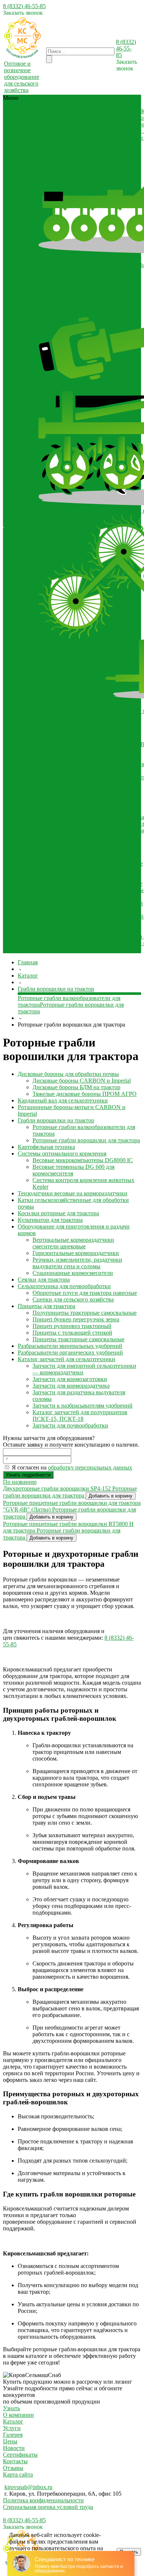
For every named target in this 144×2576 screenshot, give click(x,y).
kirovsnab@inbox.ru (28, 2487)
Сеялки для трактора (64, 844)
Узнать (11, 2408)
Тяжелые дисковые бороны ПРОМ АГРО (85, 1094)
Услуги (12, 2428)
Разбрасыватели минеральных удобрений (91, 903)
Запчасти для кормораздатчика (71, 1386)
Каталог (13, 2421)
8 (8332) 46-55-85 (24, 6)
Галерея (13, 530)
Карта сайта (18, 2474)
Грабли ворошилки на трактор (77, 704)
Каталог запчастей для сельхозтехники (87, 930)
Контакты (15, 2461)
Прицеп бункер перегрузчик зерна (76, 1319)
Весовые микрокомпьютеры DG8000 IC (89, 744)
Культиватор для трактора (71, 804)
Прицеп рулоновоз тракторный (72, 1326)
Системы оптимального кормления (83, 738)
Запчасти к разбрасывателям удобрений (83, 1406)
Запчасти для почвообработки (76, 950)
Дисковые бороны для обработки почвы (89, 111)
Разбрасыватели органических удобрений (91, 917)
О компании (19, 504)
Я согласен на (72, 1467)
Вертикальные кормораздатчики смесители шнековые (73, 1243)
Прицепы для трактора (67, 877)
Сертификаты (21, 511)
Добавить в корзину (111, 1496)
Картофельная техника (67, 724)
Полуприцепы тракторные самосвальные (90, 883)
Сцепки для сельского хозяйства (73, 1299)
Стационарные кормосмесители (73, 1273)
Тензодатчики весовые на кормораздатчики (73, 1193)
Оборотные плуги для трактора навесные (91, 864)
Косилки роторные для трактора (79, 791)
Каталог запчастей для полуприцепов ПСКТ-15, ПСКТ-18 (80, 1415)
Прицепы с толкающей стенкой (72, 1333)
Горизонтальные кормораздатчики (76, 1253)
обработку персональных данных (90, 1467)
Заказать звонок (23, 13)
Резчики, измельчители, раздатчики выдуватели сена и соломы (77, 1263)
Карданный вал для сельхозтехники (83, 384)
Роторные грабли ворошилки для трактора (86, 1140)
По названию (20, 1482)
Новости (15, 517)
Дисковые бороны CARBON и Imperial (88, 265)
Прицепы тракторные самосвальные (78, 1339)
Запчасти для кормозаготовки (70, 1379)
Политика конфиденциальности (43, 2500)
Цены (10, 2441)
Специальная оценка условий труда (48, 2507)
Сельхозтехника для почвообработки (85, 857)
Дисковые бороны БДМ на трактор (76, 1087)
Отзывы (14, 524)
